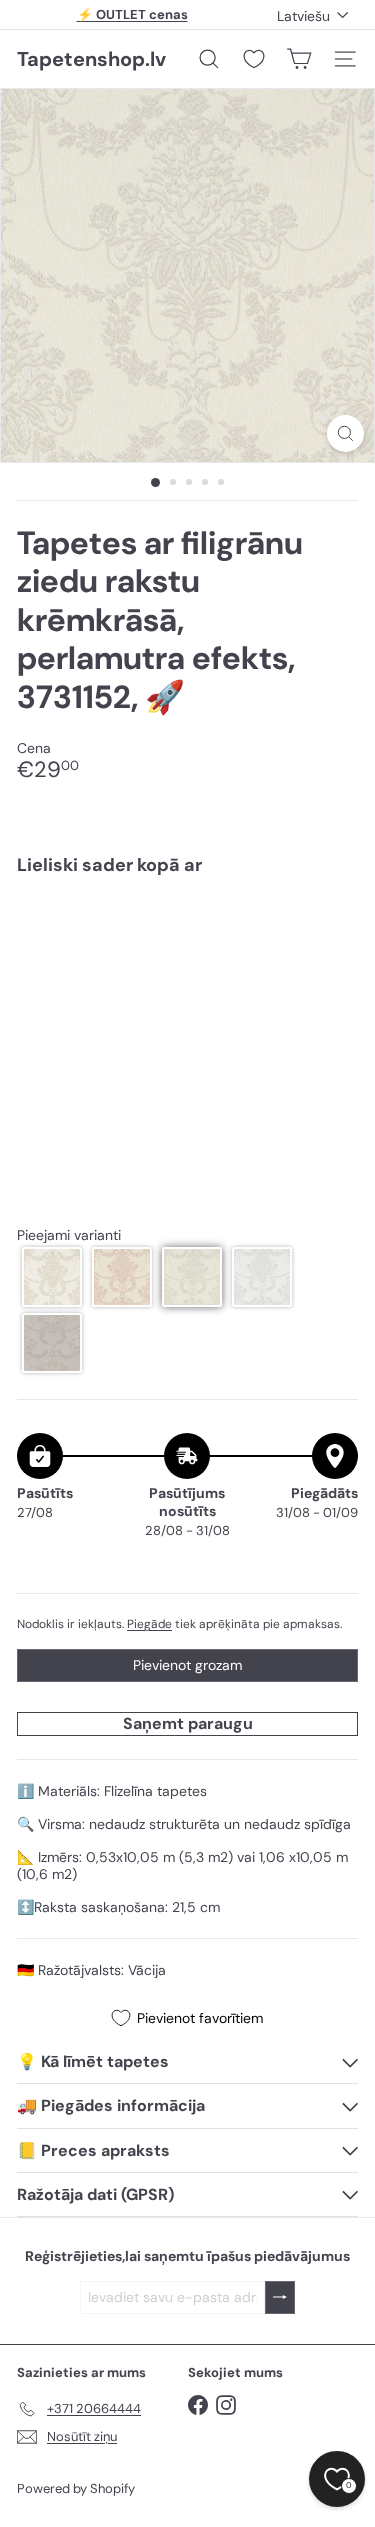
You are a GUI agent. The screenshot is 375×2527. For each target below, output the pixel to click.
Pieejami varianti (69, 1235)
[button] (52, 1277)
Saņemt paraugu (188, 1723)
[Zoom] (345, 433)
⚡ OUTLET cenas (132, 14)
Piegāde (149, 1624)
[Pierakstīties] (280, 2297)
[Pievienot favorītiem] (331, 933)
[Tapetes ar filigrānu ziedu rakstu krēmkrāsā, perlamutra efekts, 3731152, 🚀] (187, 960)
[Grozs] (299, 59)
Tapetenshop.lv (91, 59)
